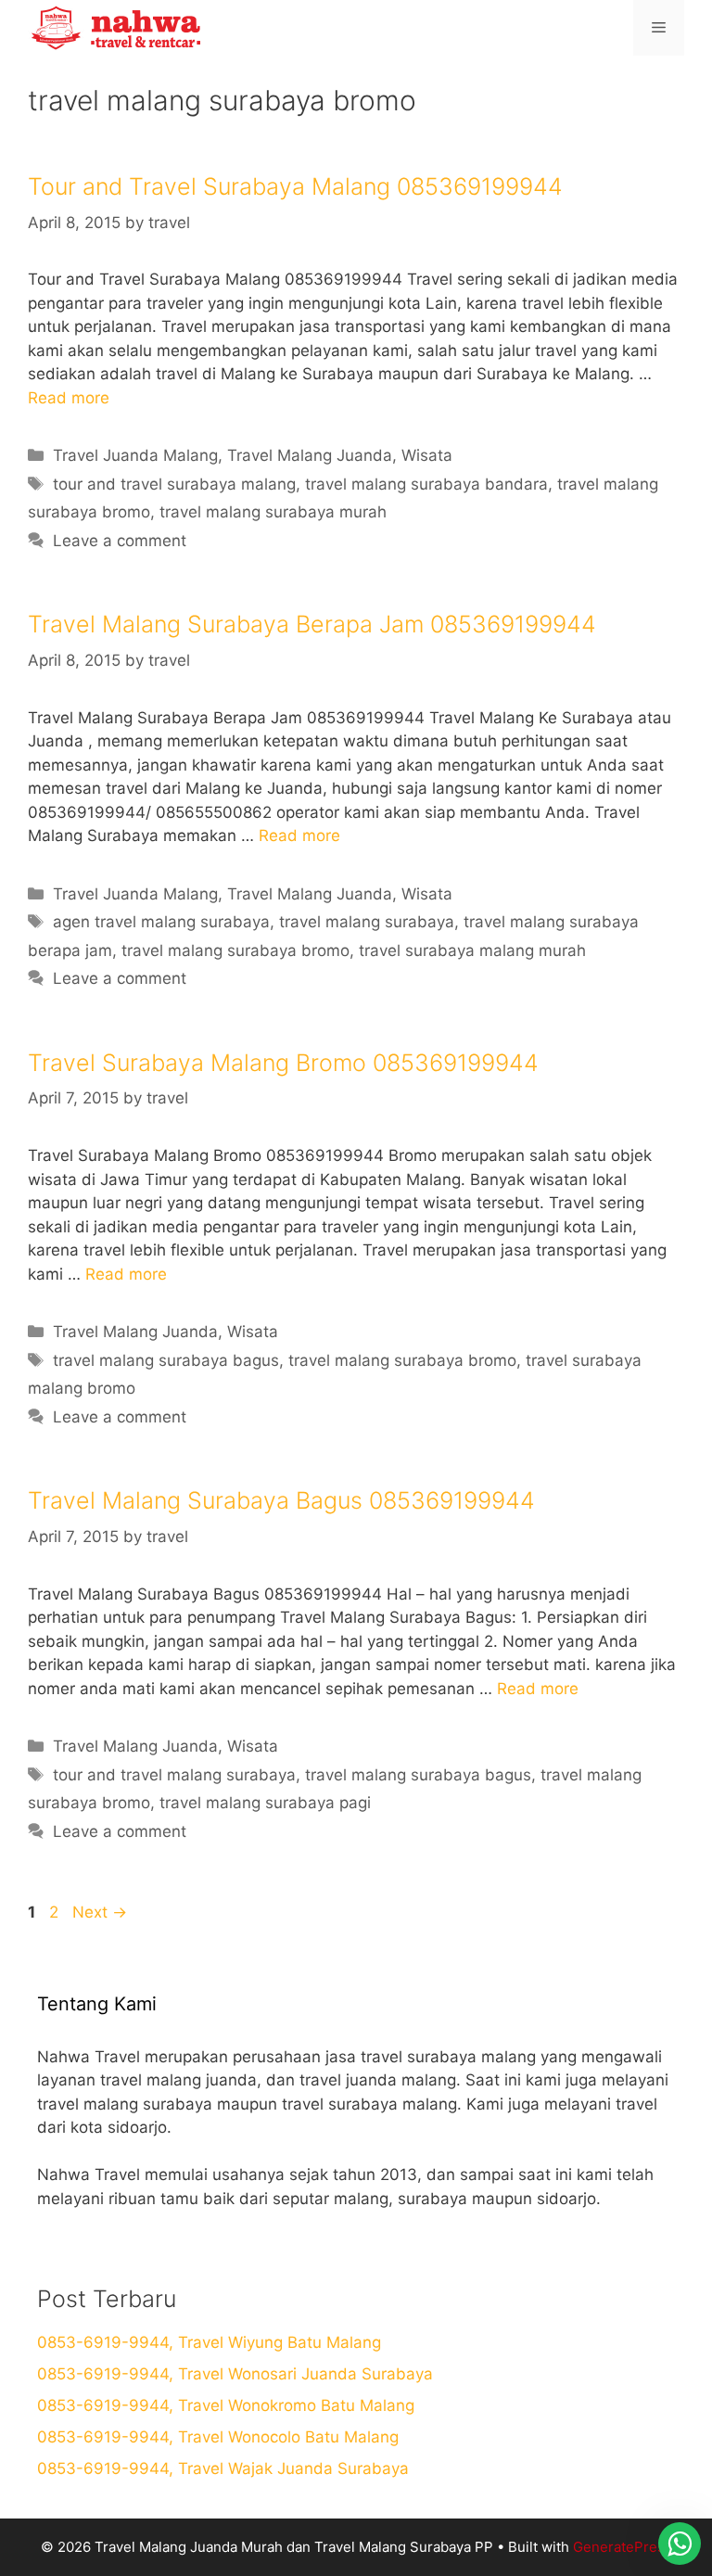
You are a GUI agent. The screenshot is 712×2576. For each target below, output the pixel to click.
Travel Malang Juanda (310, 455)
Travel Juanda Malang (135, 455)
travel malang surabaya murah (273, 512)
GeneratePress (623, 2547)
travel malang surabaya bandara (426, 484)
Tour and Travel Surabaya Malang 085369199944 (295, 186)
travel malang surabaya (367, 922)
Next (100, 1912)
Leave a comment (120, 541)
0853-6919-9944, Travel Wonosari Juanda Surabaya (235, 2374)
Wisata (427, 455)
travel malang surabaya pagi (265, 1803)
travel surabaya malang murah (472, 950)
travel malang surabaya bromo (235, 950)
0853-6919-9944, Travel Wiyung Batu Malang (209, 2342)
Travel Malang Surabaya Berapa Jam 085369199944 (312, 624)
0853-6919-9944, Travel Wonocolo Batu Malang (218, 2437)
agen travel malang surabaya (161, 922)
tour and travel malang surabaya (174, 1775)
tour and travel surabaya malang (174, 484)
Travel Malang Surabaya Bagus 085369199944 (281, 1500)
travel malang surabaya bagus (166, 1360)
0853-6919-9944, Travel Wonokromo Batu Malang (226, 2405)
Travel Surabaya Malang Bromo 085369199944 (283, 1063)
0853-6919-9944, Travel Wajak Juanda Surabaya (223, 2468)
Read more (69, 398)
